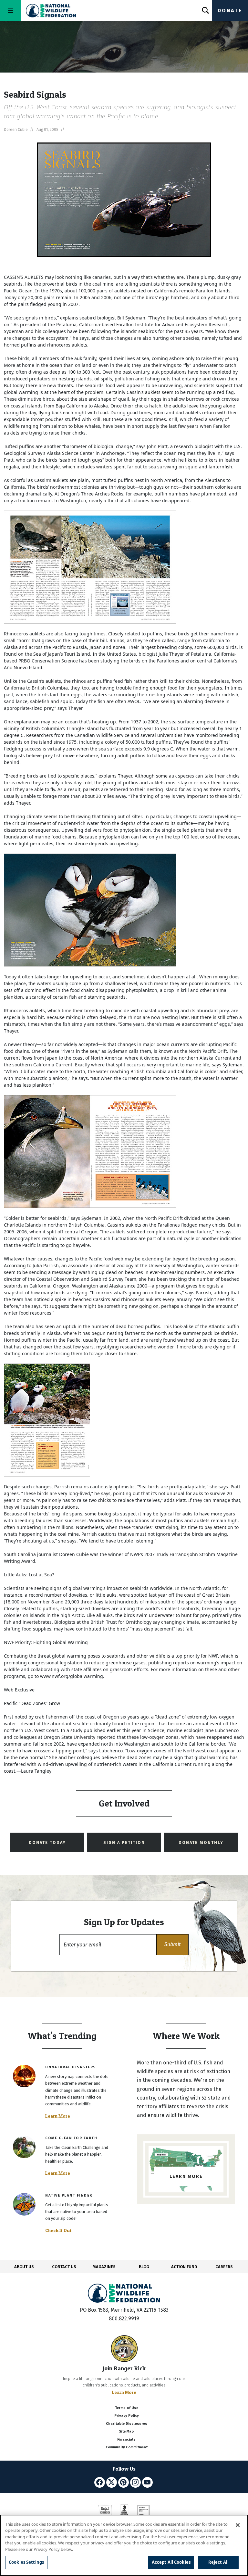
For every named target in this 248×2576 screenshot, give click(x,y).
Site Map (126, 2431)
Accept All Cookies (171, 2562)
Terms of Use (127, 2408)
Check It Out (58, 2230)
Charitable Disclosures (127, 2424)
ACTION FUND (184, 2267)
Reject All (218, 2562)
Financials (126, 2439)
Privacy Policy (127, 2416)
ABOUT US (24, 2267)
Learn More (58, 2116)
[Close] (238, 2525)
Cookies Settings (26, 2562)
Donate (230, 10)
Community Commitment (127, 2447)
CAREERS (224, 2267)
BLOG (144, 2267)
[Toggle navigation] (11, 10)
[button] (172, 1945)
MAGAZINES (104, 2267)
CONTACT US (64, 2267)
